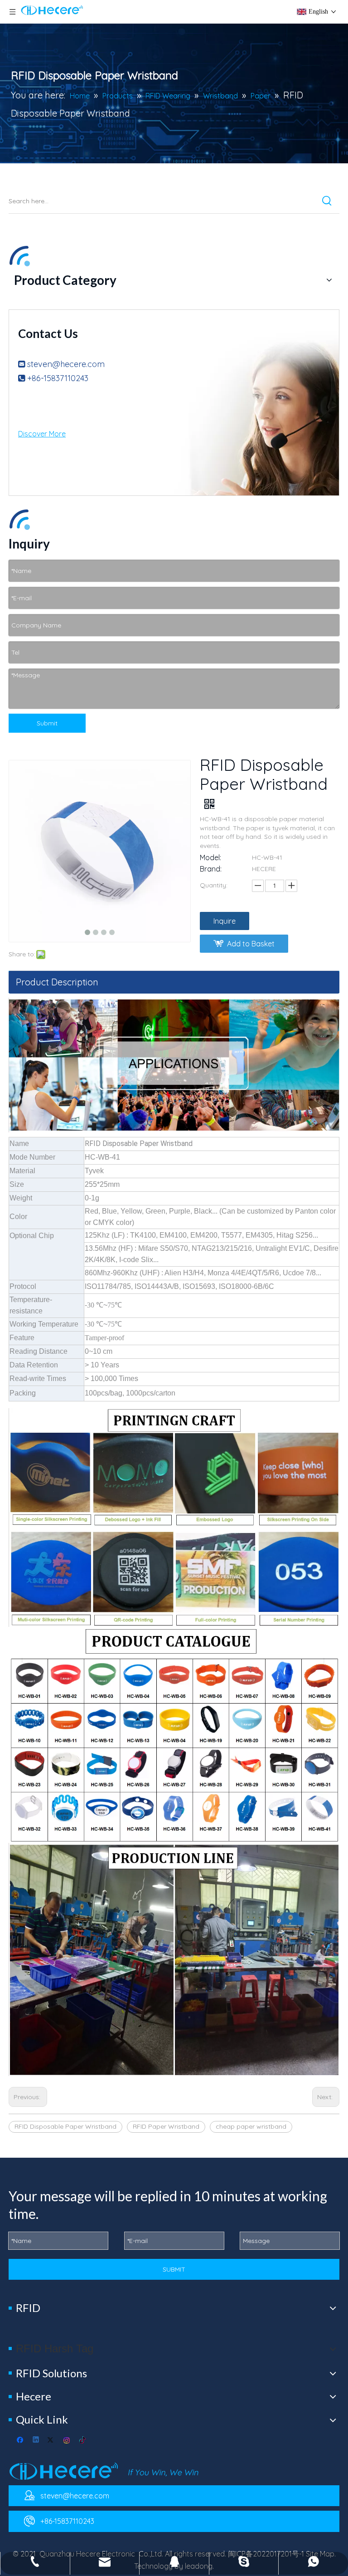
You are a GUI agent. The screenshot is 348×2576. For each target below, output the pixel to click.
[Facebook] (21, 2441)
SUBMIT (174, 2269)
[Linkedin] (36, 2441)
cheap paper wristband (251, 2126)
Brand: (211, 869)
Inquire (225, 921)
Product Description (57, 982)
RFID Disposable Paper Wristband (65, 2126)
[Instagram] (67, 2441)
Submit (47, 723)
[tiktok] (83, 2441)
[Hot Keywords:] (327, 201)
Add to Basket (251, 944)
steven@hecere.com (66, 364)
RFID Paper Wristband (166, 2126)
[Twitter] (52, 2441)
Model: (210, 857)
